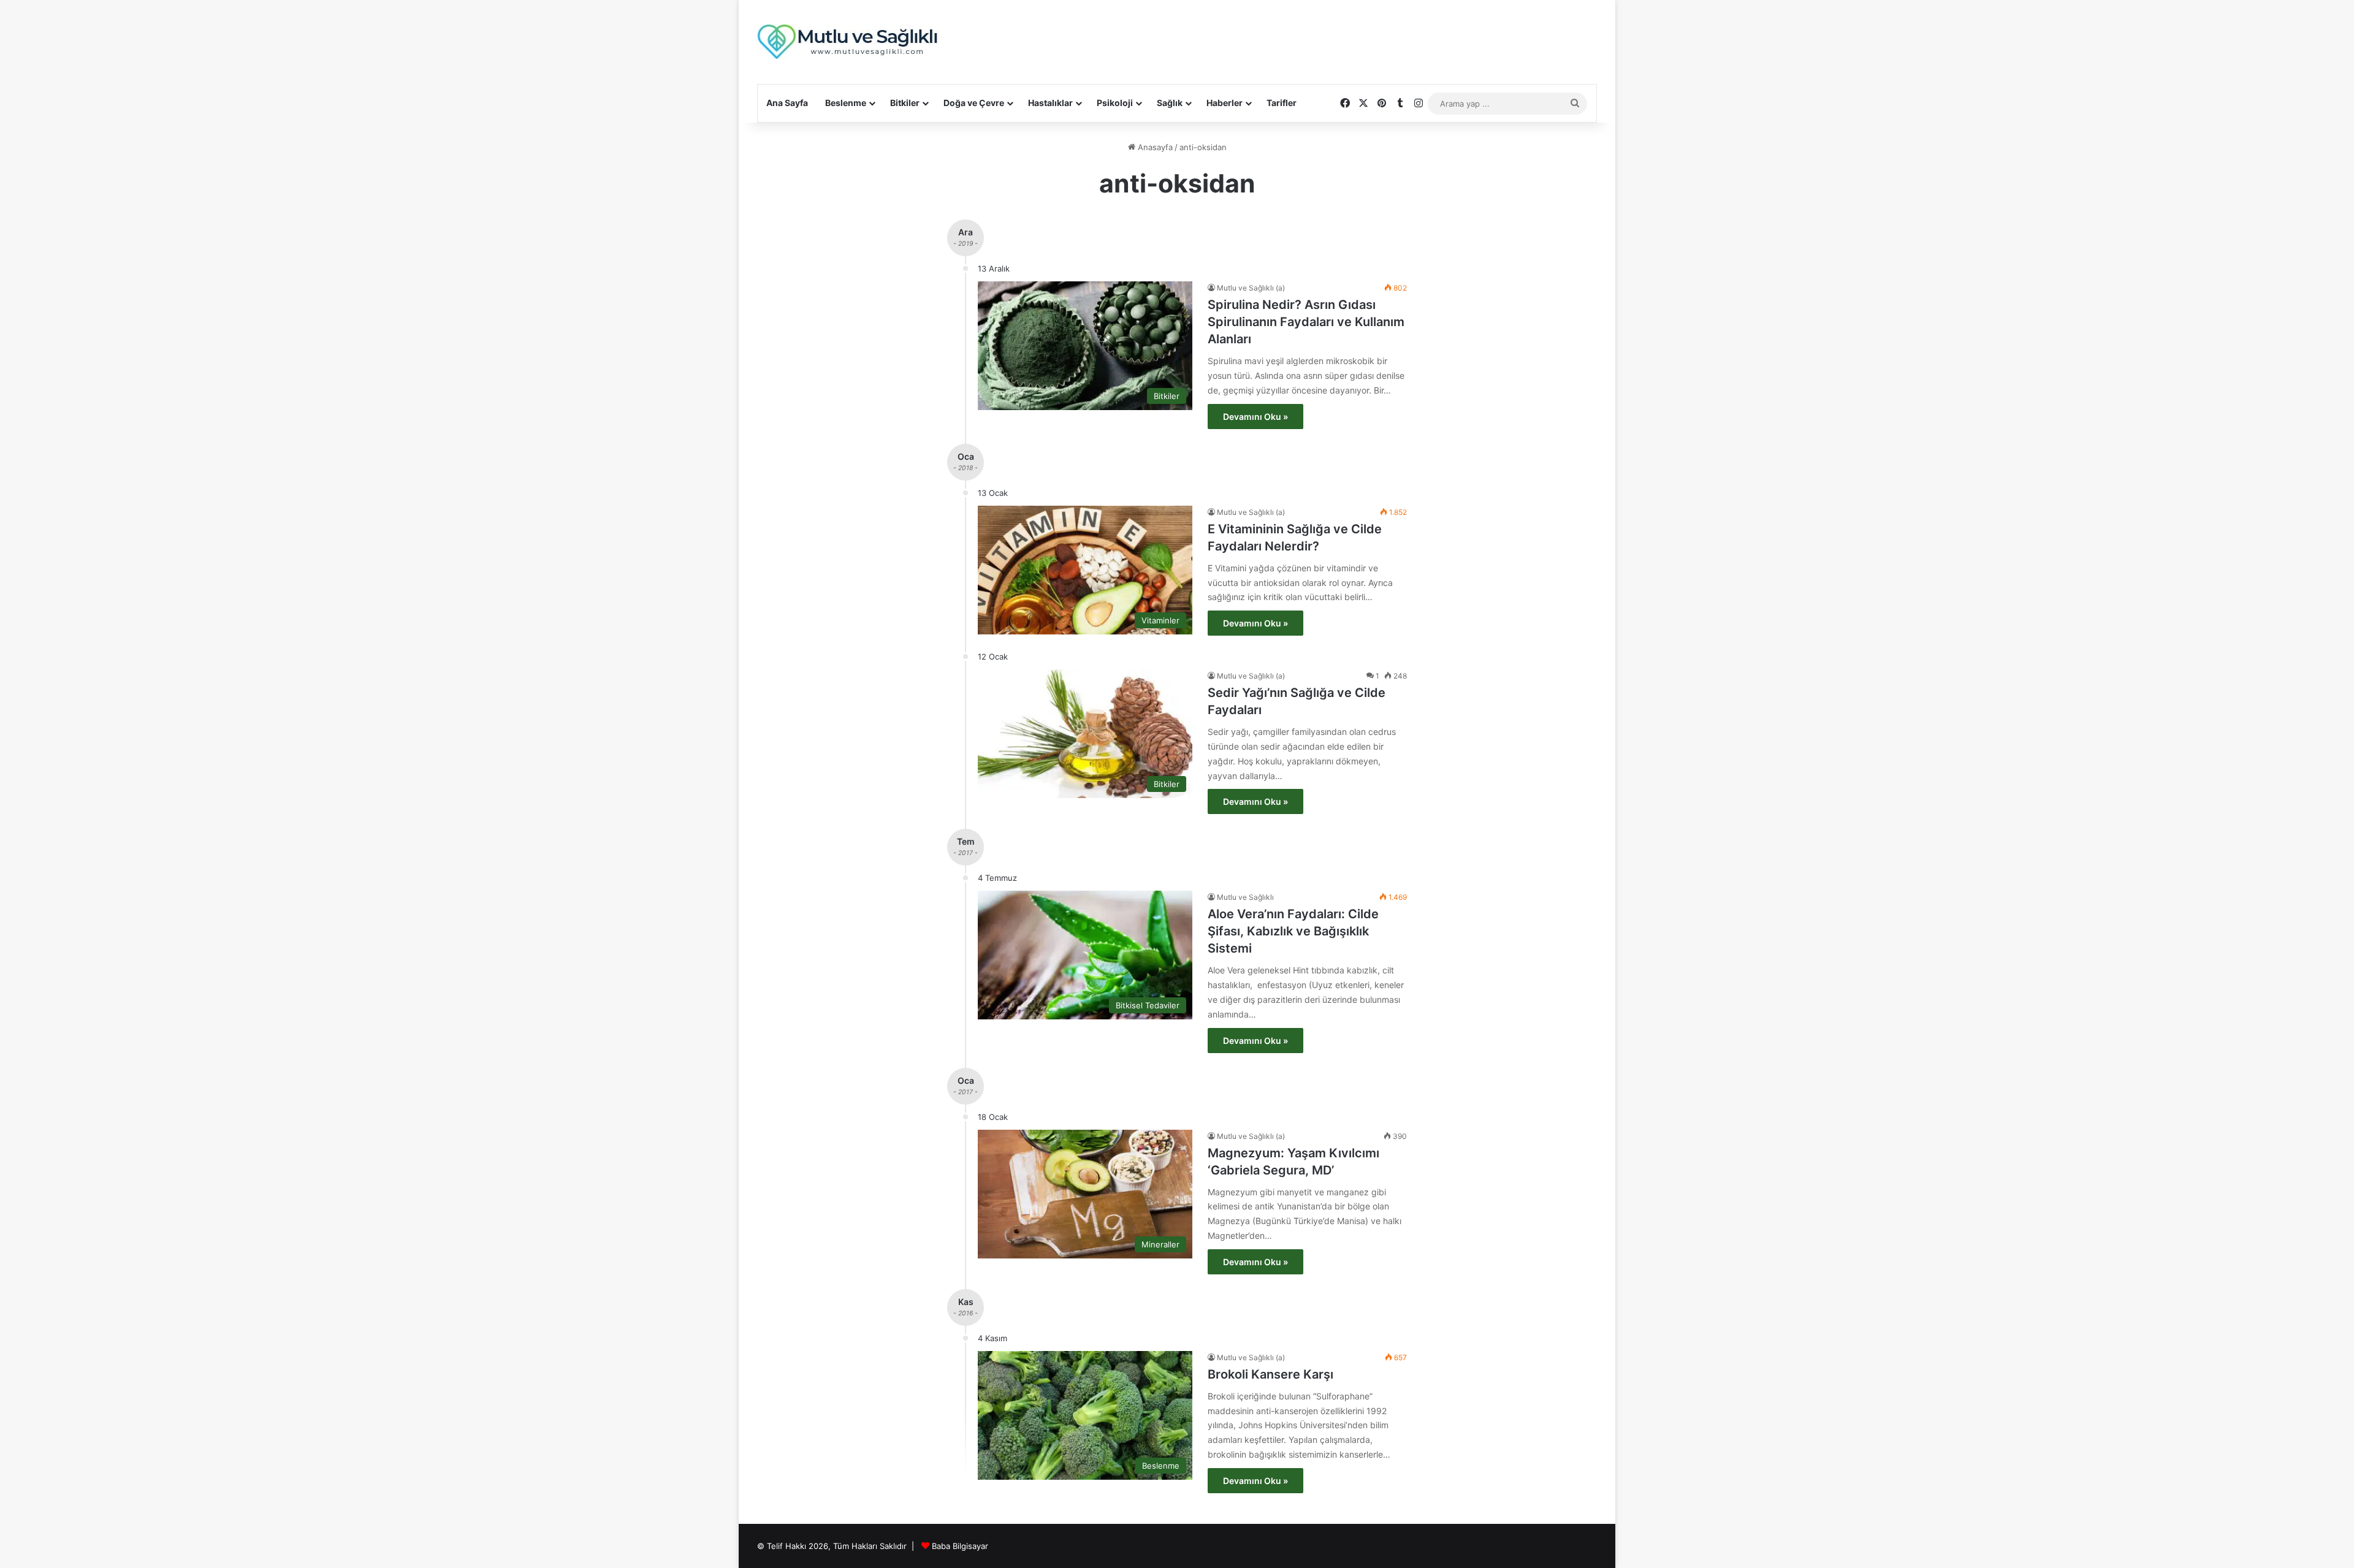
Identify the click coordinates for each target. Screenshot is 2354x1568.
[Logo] (849, 42)
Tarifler (1282, 103)
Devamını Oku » (1255, 417)
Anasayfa (1154, 147)
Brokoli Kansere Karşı (1270, 1374)
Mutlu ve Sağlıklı (1245, 897)
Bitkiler (905, 103)
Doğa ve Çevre (974, 103)
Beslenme (846, 103)
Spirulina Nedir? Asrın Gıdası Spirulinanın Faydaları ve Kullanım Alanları (1306, 322)
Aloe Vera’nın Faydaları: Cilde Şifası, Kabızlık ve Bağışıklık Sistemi (1293, 931)
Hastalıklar (1050, 103)
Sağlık (1170, 103)
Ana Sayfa (787, 103)
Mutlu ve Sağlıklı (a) (1251, 288)
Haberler (1225, 103)
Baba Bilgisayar (960, 1546)
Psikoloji (1115, 103)
